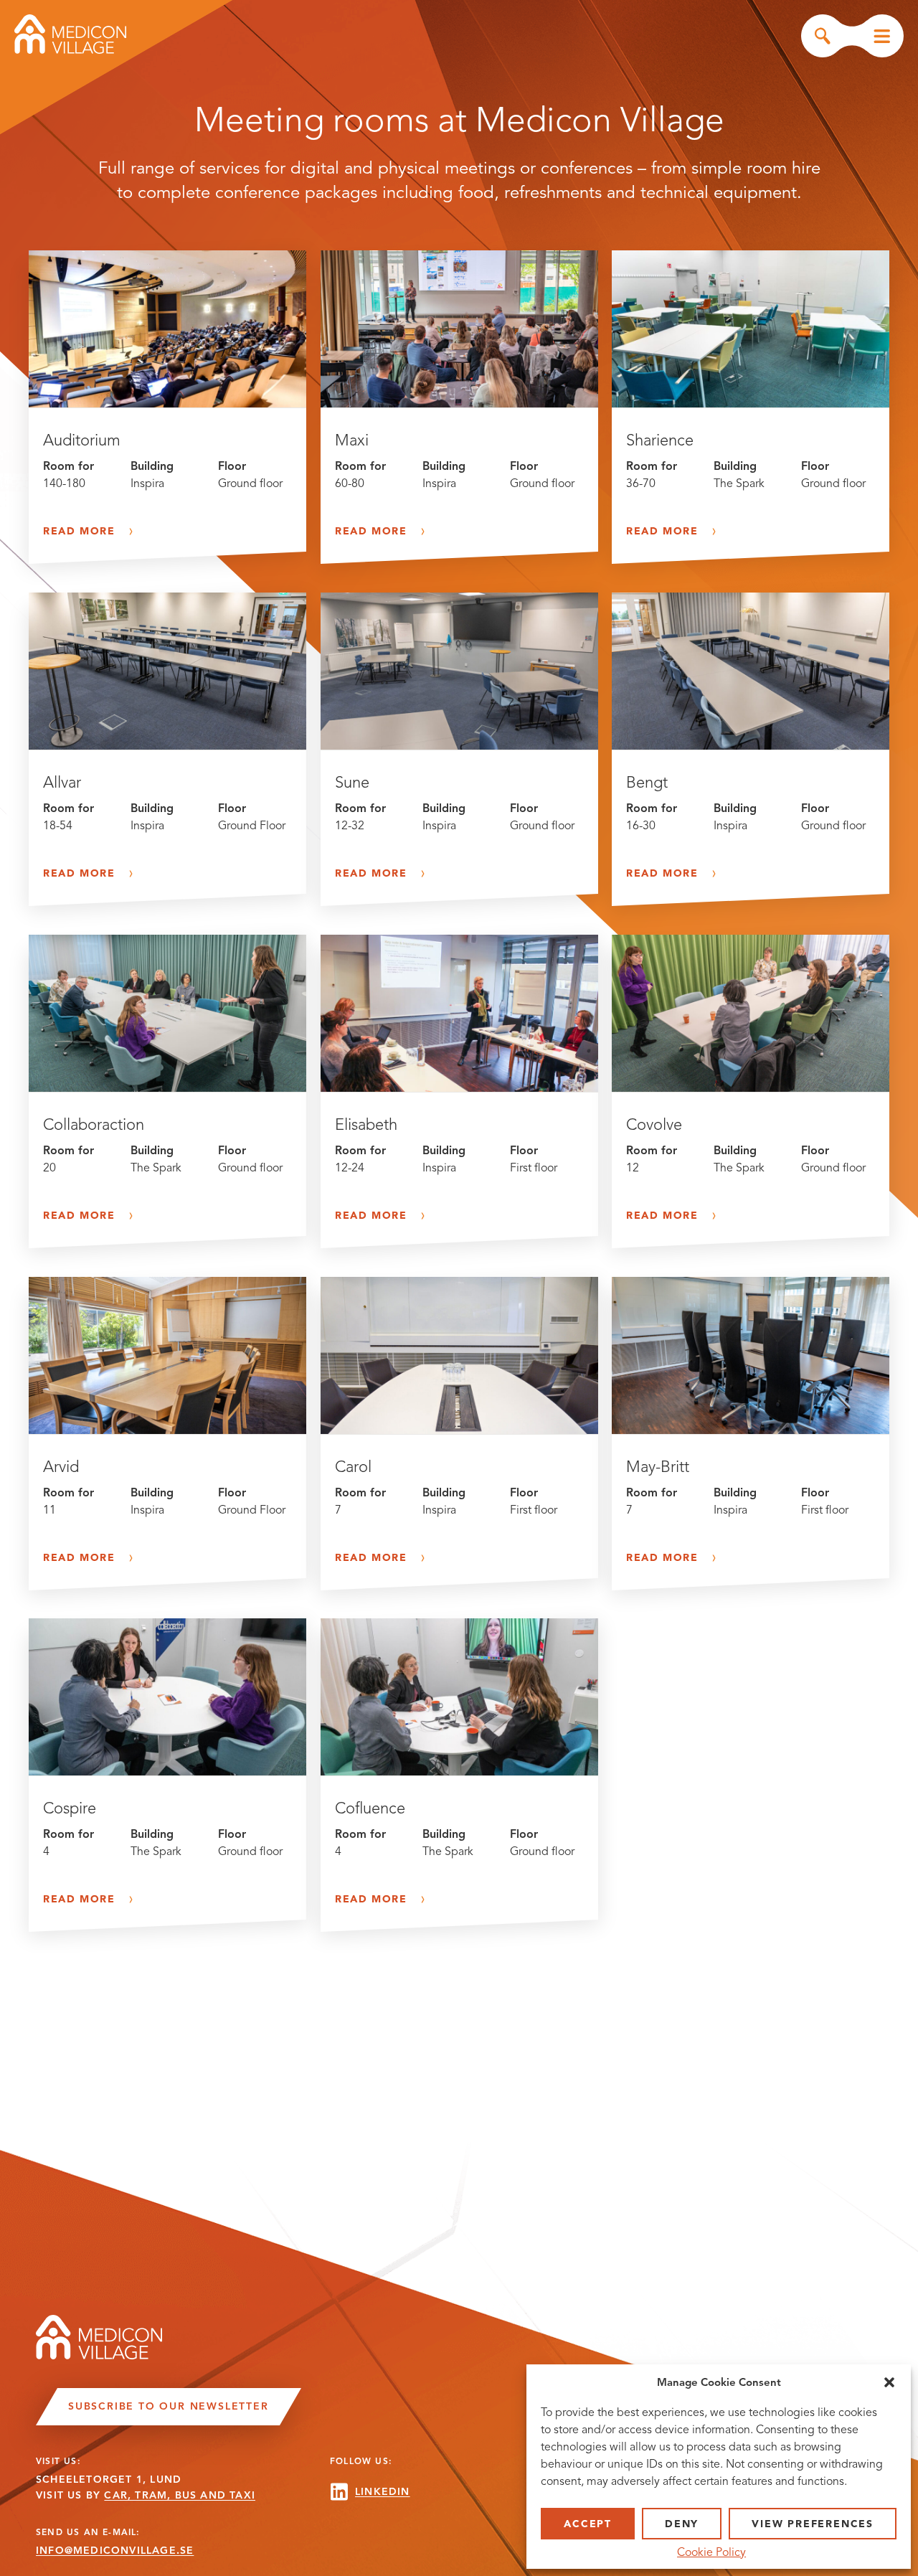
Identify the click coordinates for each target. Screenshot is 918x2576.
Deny (682, 2524)
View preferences (813, 2524)
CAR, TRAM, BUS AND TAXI (180, 2495)
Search (823, 36)
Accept (588, 2524)
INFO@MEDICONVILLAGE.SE (115, 2551)
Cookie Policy (711, 2552)
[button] (889, 2382)
